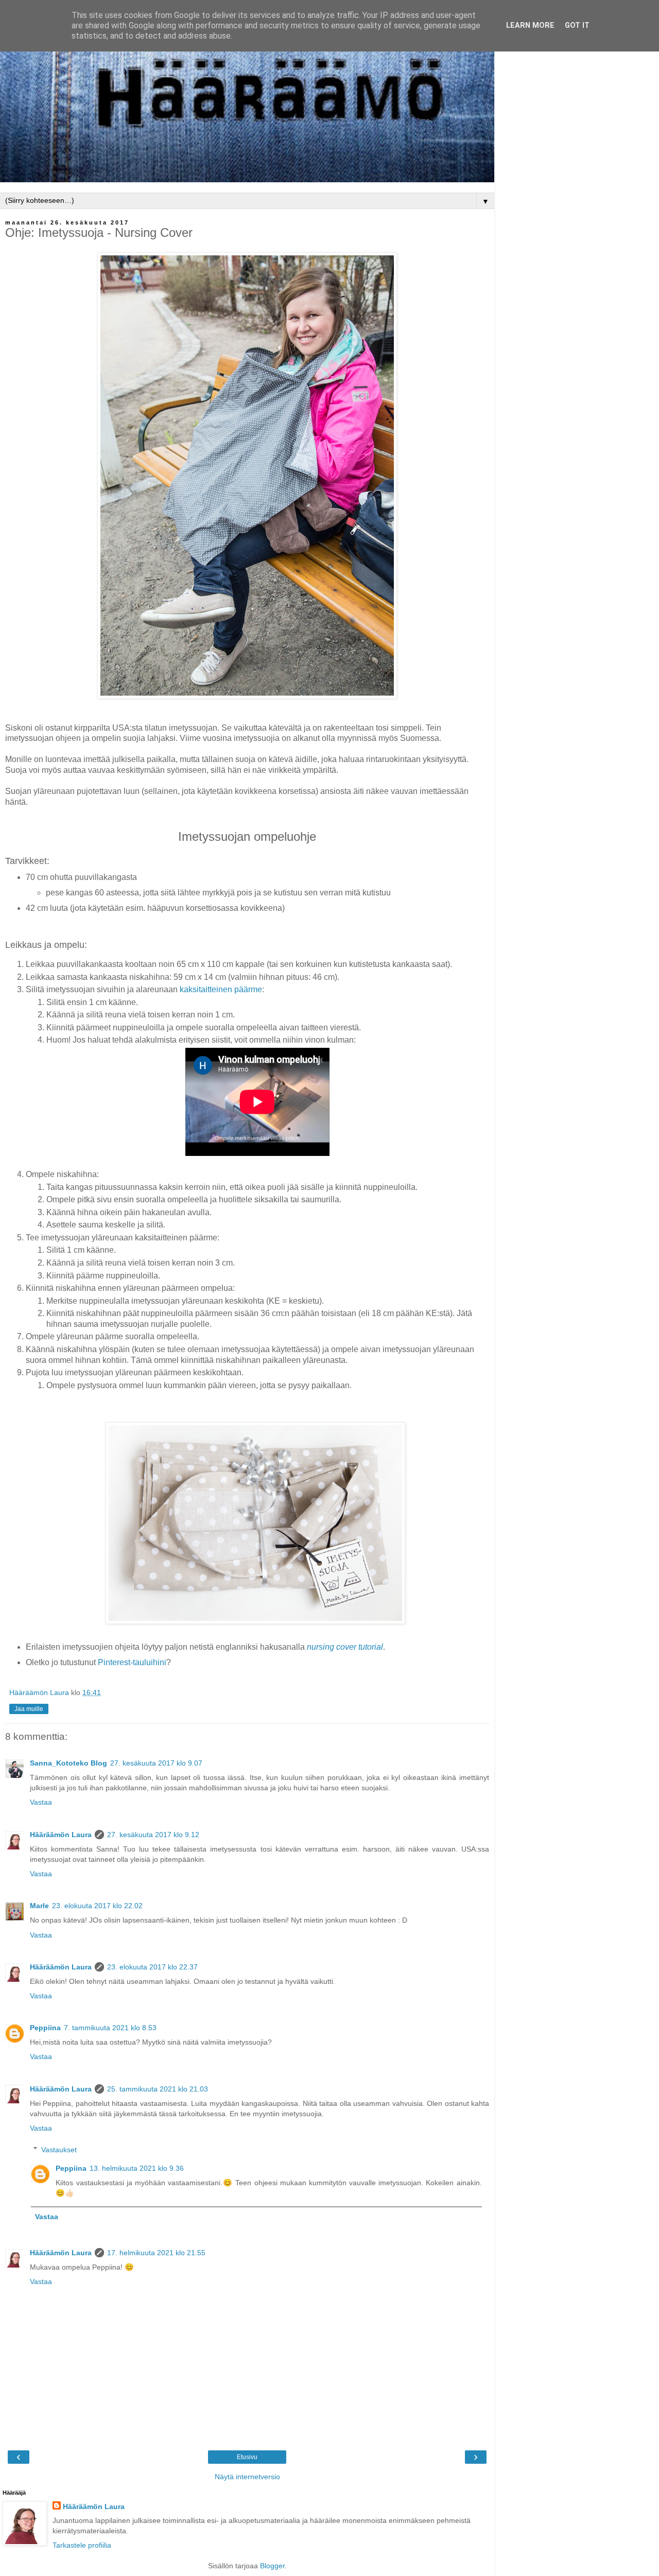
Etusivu (247, 2457)
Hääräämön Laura (61, 1835)
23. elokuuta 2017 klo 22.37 (152, 1967)
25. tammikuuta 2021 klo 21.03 (158, 2089)
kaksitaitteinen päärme (221, 989)
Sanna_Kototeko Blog (68, 1763)
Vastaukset (59, 2150)
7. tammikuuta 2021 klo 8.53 (110, 2028)
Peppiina (45, 2028)
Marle (39, 1906)
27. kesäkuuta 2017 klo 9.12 (153, 1835)
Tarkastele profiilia (82, 2545)
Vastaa (41, 1802)
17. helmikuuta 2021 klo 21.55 (156, 2253)
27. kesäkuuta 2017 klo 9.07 (156, 1763)
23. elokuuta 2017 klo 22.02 (97, 1906)
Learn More (530, 25)
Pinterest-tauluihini (132, 1662)
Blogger (272, 2566)
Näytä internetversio (247, 2477)
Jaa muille (29, 1709)
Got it (577, 25)
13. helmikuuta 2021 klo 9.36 (137, 2168)
